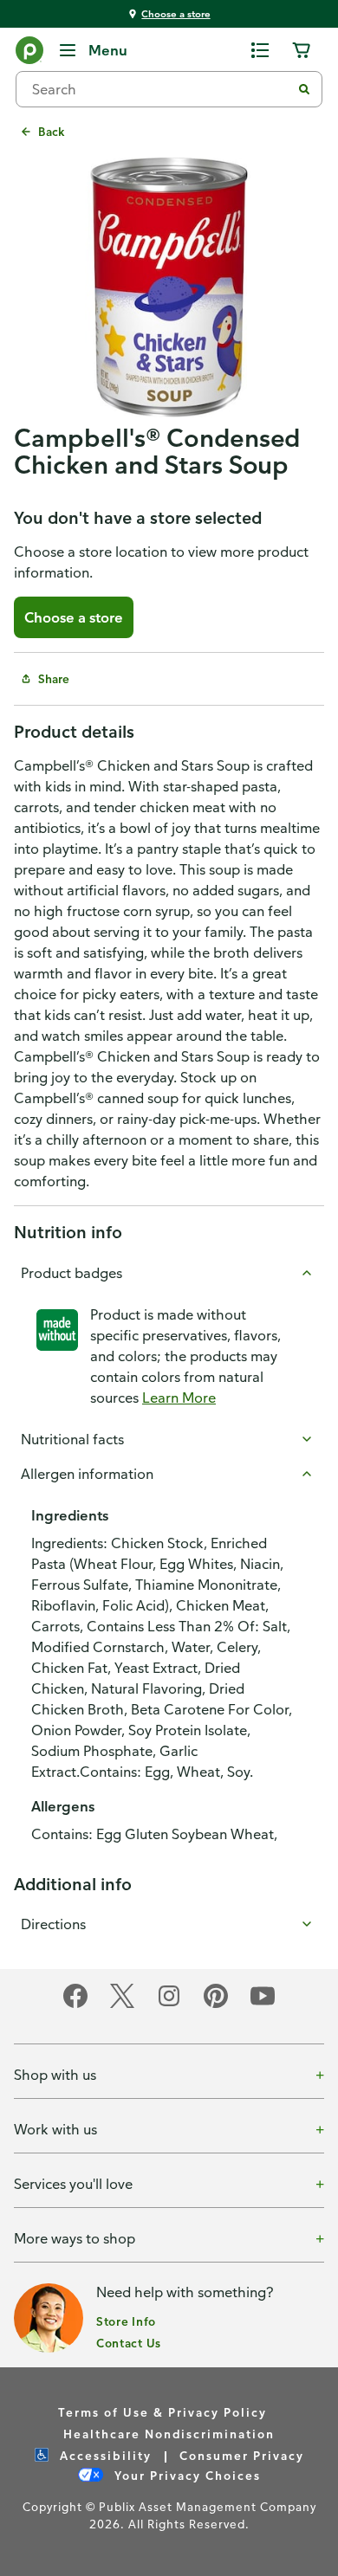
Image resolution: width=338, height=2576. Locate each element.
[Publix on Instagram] (169, 2005)
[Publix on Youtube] (263, 2005)
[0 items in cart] (302, 50)
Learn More (179, 1398)
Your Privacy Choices (185, 2475)
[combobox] (160, 89)
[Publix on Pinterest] (216, 2005)
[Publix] (29, 54)
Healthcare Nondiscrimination (169, 2434)
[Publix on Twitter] (122, 2005)
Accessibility (104, 2455)
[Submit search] (304, 89)
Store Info (126, 2321)
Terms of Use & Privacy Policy (162, 2412)
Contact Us (129, 2343)
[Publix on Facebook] (75, 2005)
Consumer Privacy (242, 2455)
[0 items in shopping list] (260, 50)
